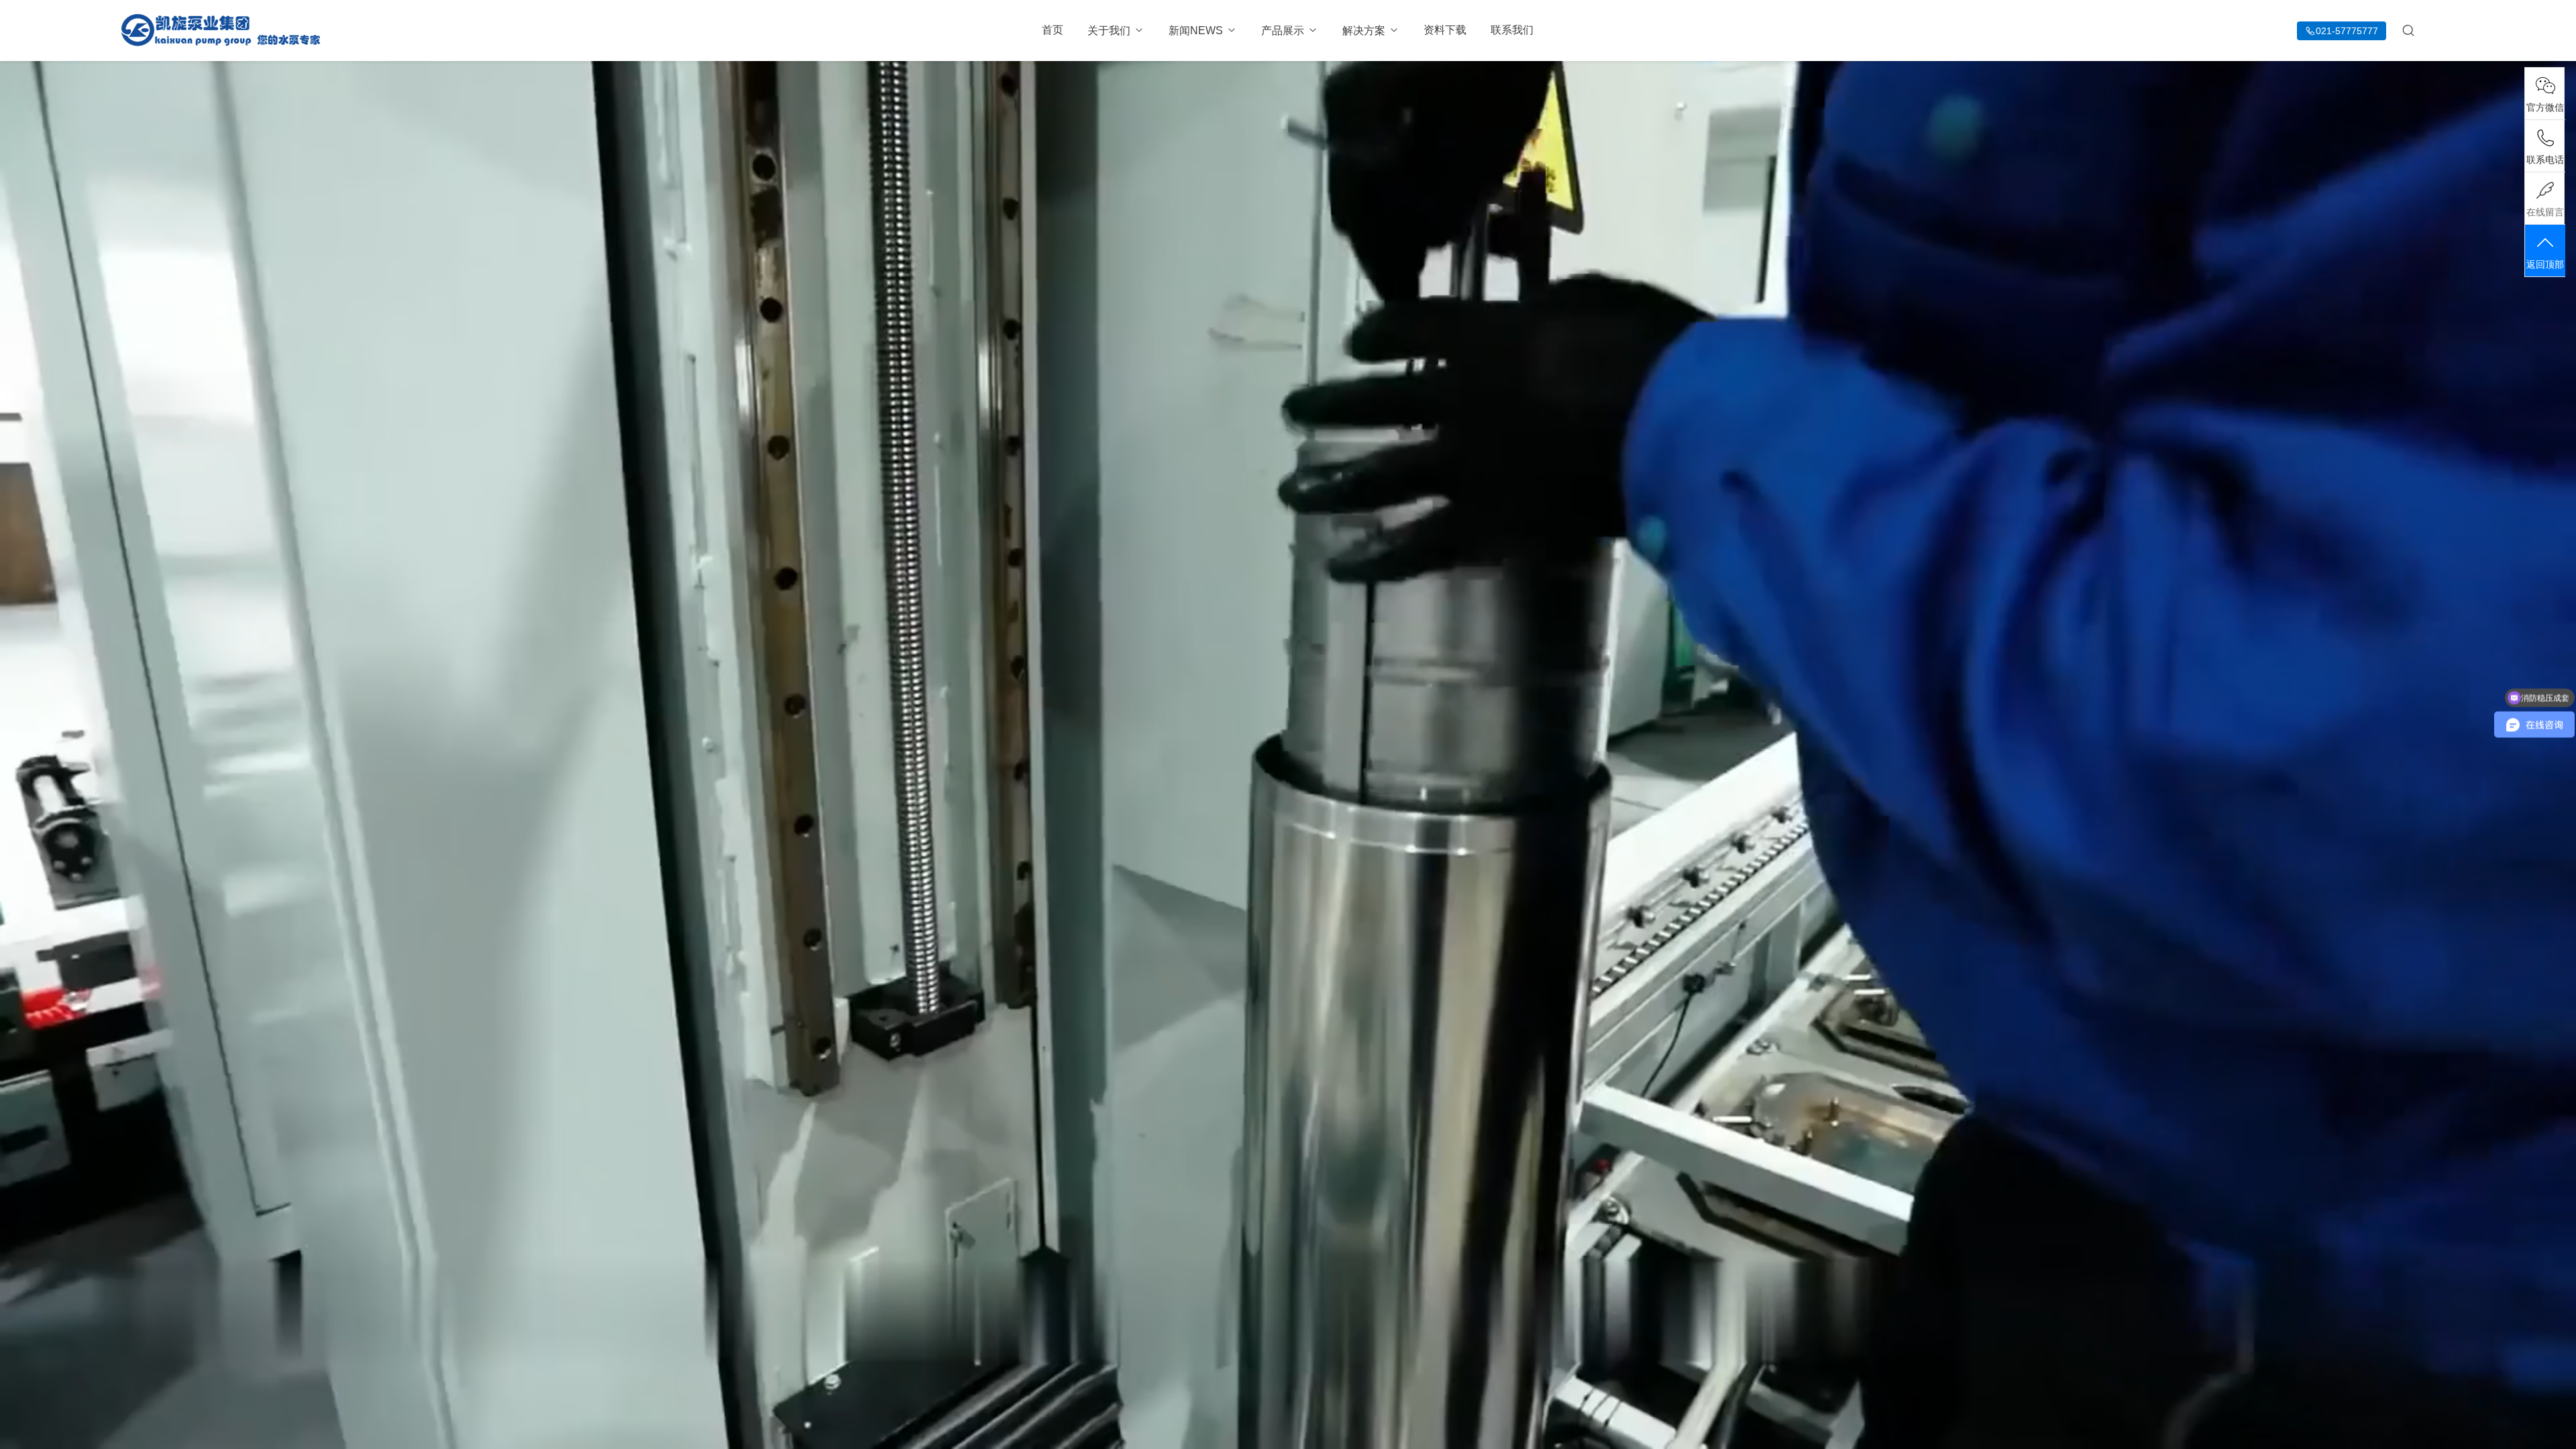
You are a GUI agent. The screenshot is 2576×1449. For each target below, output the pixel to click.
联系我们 (1512, 30)
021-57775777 (2347, 31)
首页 (1053, 30)
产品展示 (1283, 31)
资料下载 (1445, 30)
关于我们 (1109, 31)
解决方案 (1364, 31)
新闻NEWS (1196, 31)
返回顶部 (2545, 264)
